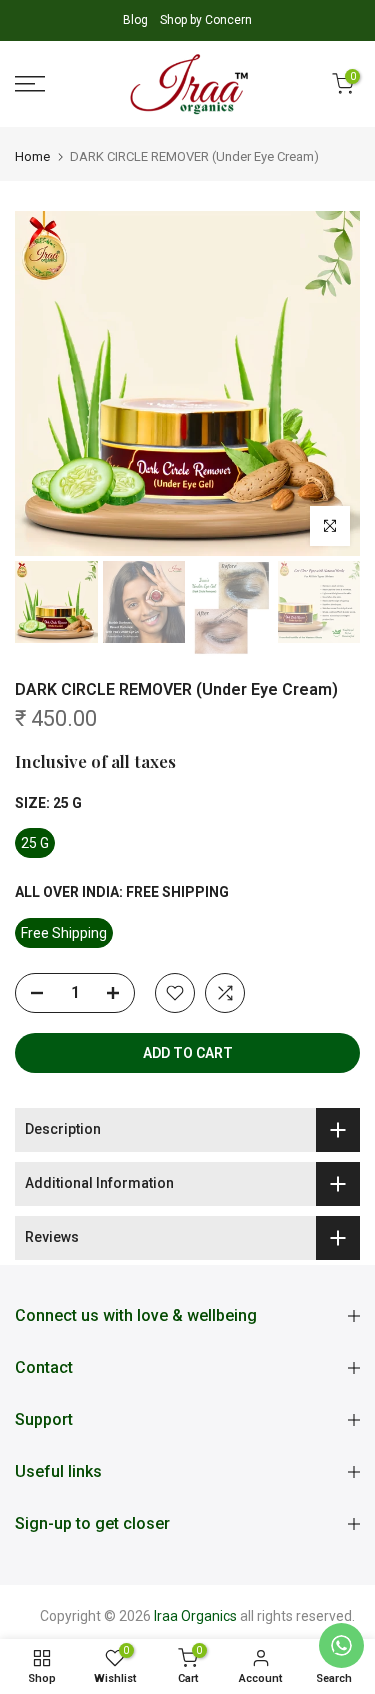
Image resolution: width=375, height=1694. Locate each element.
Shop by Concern (206, 20)
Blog (137, 20)
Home (32, 156)
